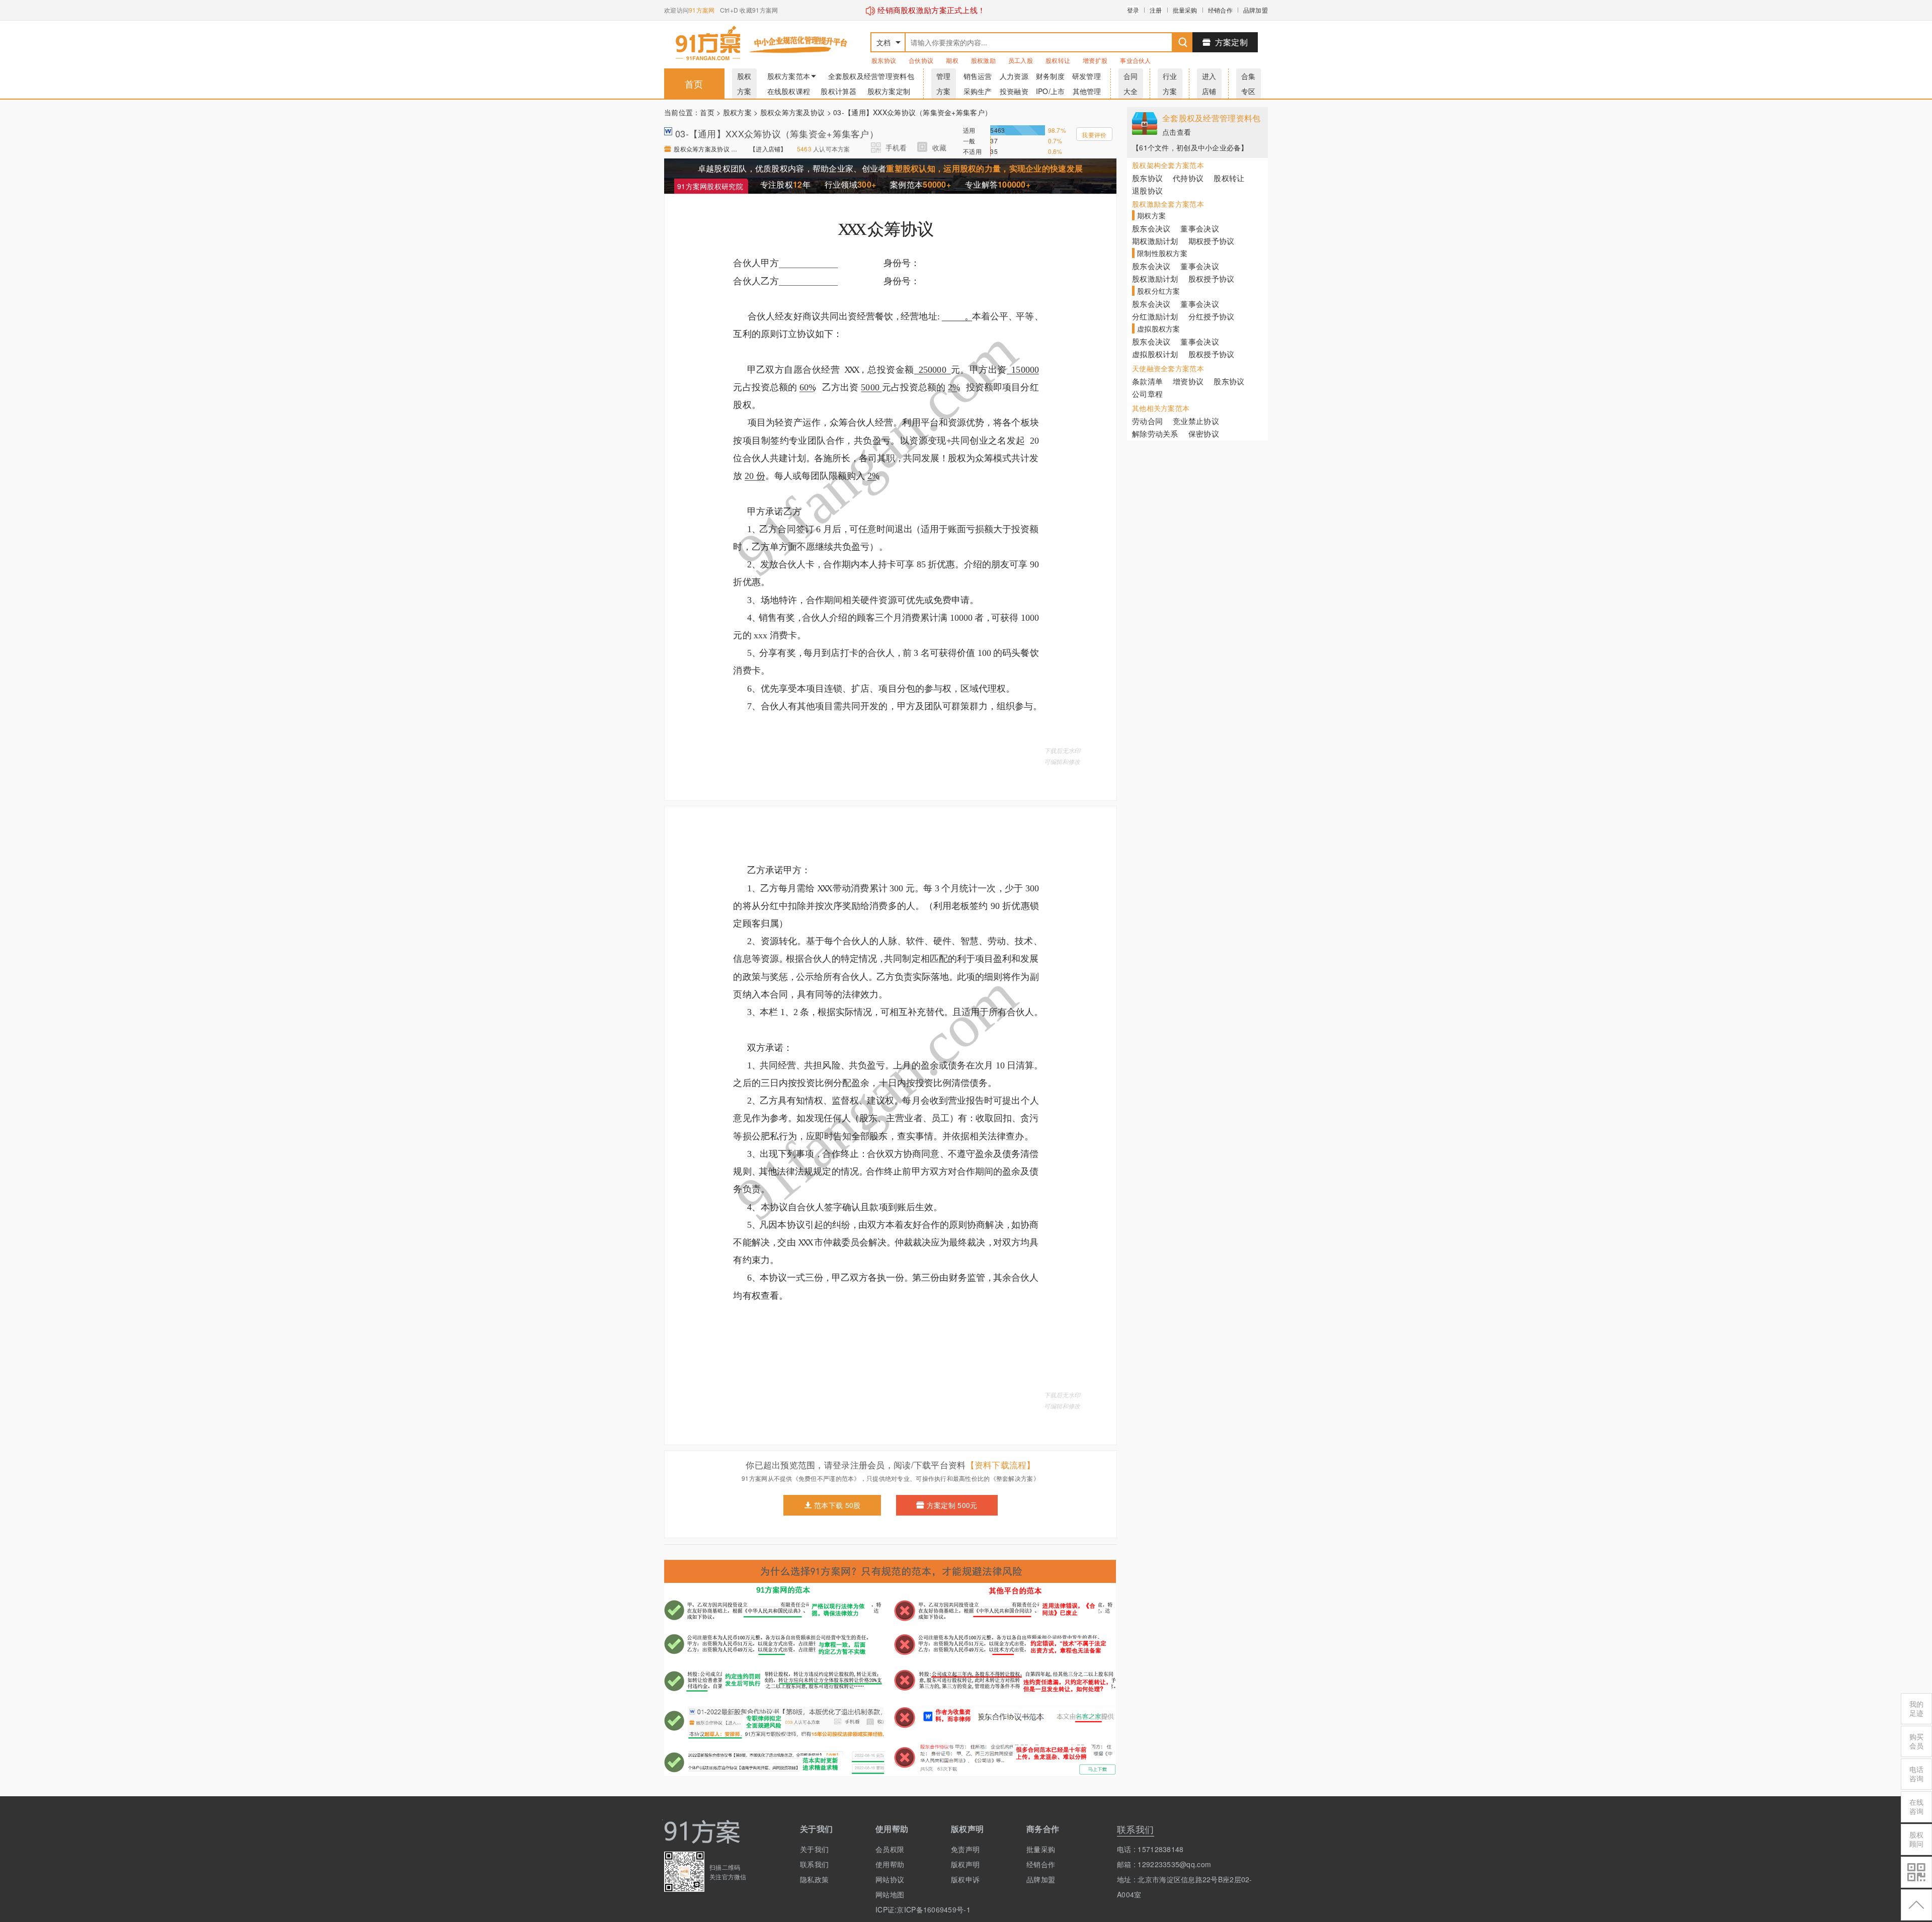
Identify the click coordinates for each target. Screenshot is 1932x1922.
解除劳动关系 (1155, 433)
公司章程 (1147, 394)
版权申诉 (965, 1879)
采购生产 (978, 91)
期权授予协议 (1212, 241)
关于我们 (814, 1849)
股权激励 (983, 60)
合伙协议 (921, 60)
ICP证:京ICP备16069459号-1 (906, 1909)
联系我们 (814, 1864)
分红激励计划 (1155, 316)
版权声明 (965, 1864)
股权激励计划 (1155, 278)
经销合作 (1220, 10)
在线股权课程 (789, 91)
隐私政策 (814, 1879)
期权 (952, 60)
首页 (694, 83)
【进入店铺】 (768, 149)
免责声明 (965, 1849)
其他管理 (1087, 91)
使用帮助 (890, 1864)
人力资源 (1014, 76)
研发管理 (1086, 76)
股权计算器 (838, 91)
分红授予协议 (1212, 316)
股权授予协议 (1212, 278)
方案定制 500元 (952, 1505)
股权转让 (1058, 60)
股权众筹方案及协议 (793, 112)
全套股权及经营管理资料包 (871, 76)
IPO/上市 (1051, 91)
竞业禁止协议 (1196, 421)
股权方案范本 (789, 76)
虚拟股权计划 (1155, 354)
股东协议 (884, 60)
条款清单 (1147, 381)
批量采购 (1185, 10)
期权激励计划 (1155, 241)
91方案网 (702, 10)
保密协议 (1204, 433)
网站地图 (890, 1894)
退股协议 (1147, 190)
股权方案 (737, 112)
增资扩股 (1095, 60)
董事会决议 (1199, 228)
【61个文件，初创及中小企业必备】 (1190, 147)
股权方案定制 (889, 91)
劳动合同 (1147, 421)
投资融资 (1014, 91)
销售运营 (978, 76)
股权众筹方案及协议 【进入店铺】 (707, 149)
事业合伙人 (1135, 60)
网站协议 (890, 1879)
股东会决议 (1151, 228)
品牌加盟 (1256, 10)
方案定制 (1231, 42)
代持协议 (1188, 178)
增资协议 (1188, 381)
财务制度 (1050, 76)
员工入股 (1021, 60)
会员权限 (890, 1849)
